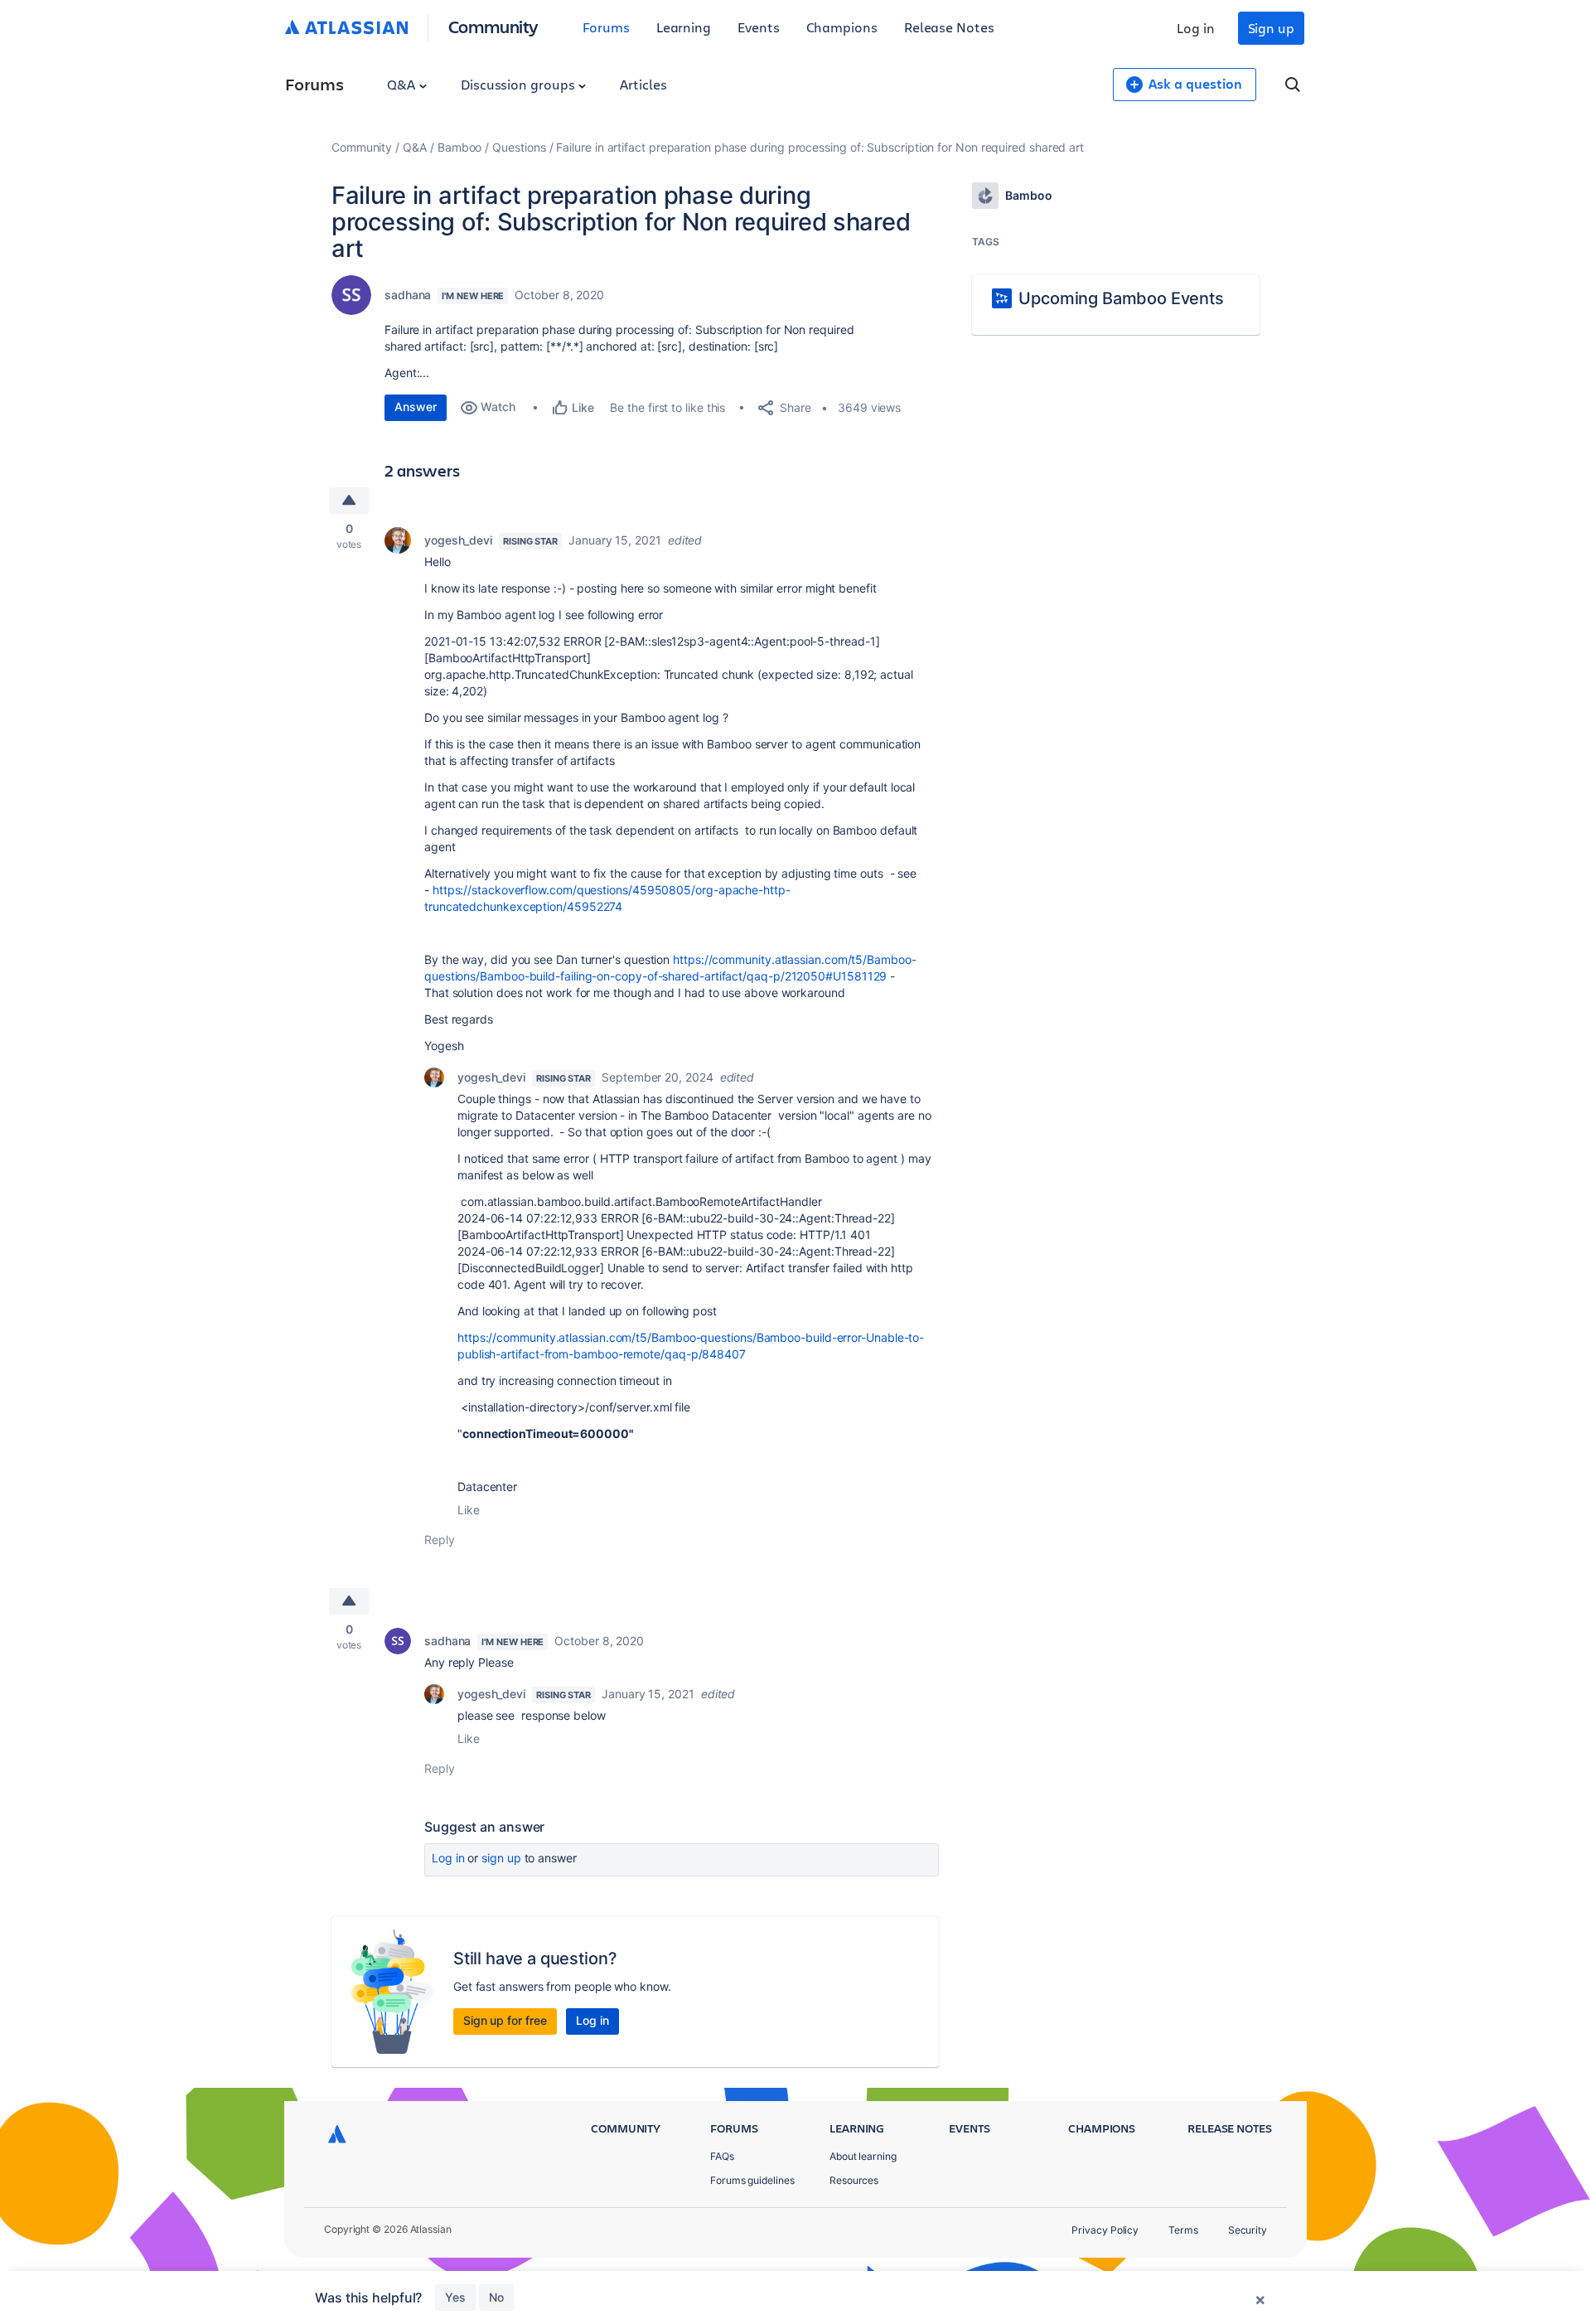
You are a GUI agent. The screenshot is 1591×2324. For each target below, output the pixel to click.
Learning (684, 27)
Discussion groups (520, 84)
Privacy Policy (1105, 2230)
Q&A (403, 84)
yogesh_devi (458, 540)
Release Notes (949, 27)
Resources (854, 2180)
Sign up (1271, 28)
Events (759, 27)
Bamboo (460, 147)
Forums (606, 27)
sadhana (408, 295)
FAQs (722, 2156)
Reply (440, 1540)
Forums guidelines (752, 2180)
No (496, 2297)
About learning (863, 2156)
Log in (1196, 28)
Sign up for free (505, 2020)
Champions (842, 27)
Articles (643, 84)
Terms (1183, 2230)
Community (493, 26)
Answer (416, 407)
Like (469, 1510)
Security (1248, 2230)
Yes (455, 2297)
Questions (519, 147)
